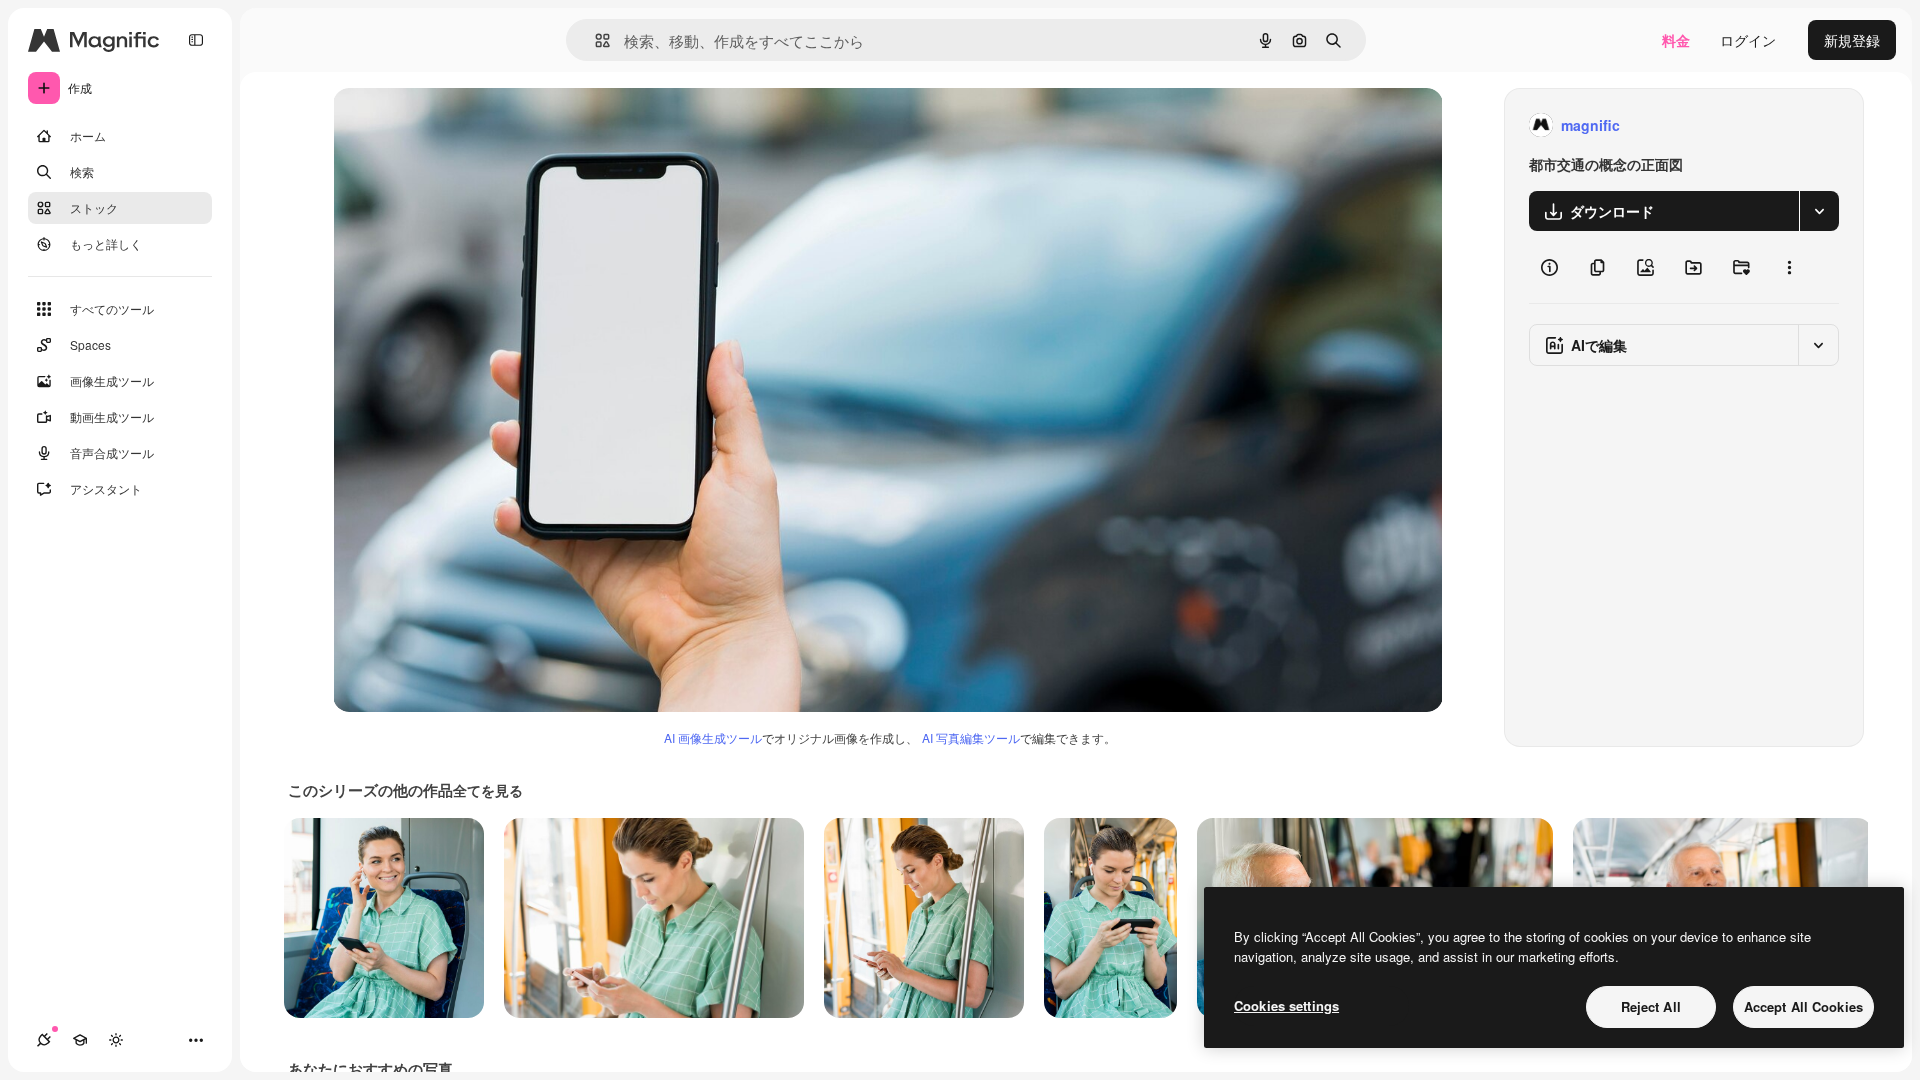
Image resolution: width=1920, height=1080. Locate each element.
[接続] (44, 1040)
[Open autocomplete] (594, 40)
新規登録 (1852, 40)
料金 (1676, 40)
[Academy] (80, 1040)
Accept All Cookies (1803, 1006)
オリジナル (470, 125)
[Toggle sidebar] (196, 40)
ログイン (1748, 40)
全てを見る (488, 790)
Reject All (1651, 1006)
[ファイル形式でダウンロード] (1819, 211)
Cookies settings (1286, 1005)
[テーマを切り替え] (116, 1040)
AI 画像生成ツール (713, 737)
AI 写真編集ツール (971, 737)
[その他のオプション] (1789, 267)
